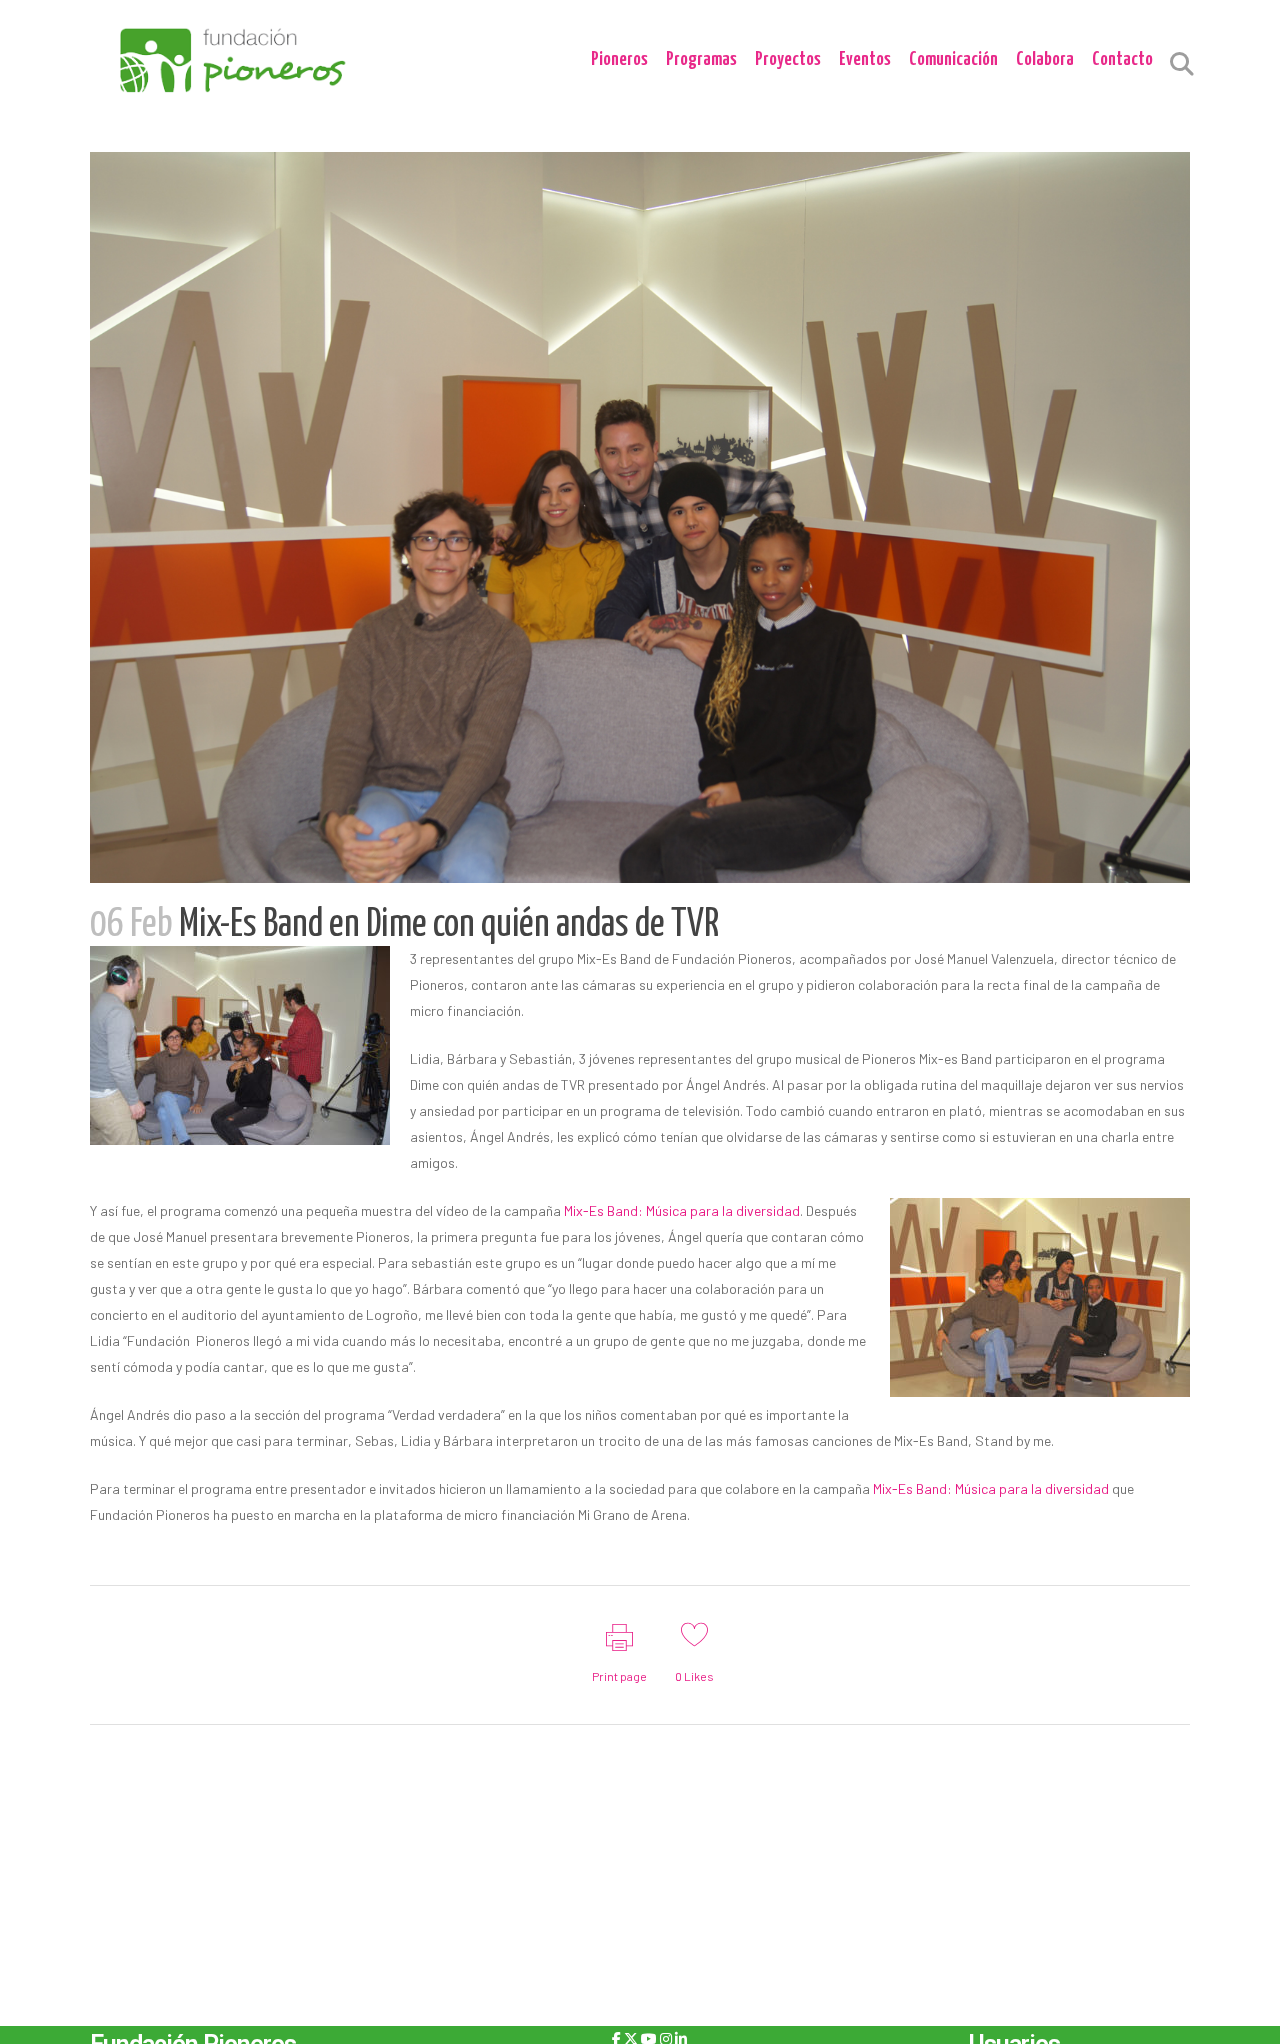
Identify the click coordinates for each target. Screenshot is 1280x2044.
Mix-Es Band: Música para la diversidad (682, 1210)
